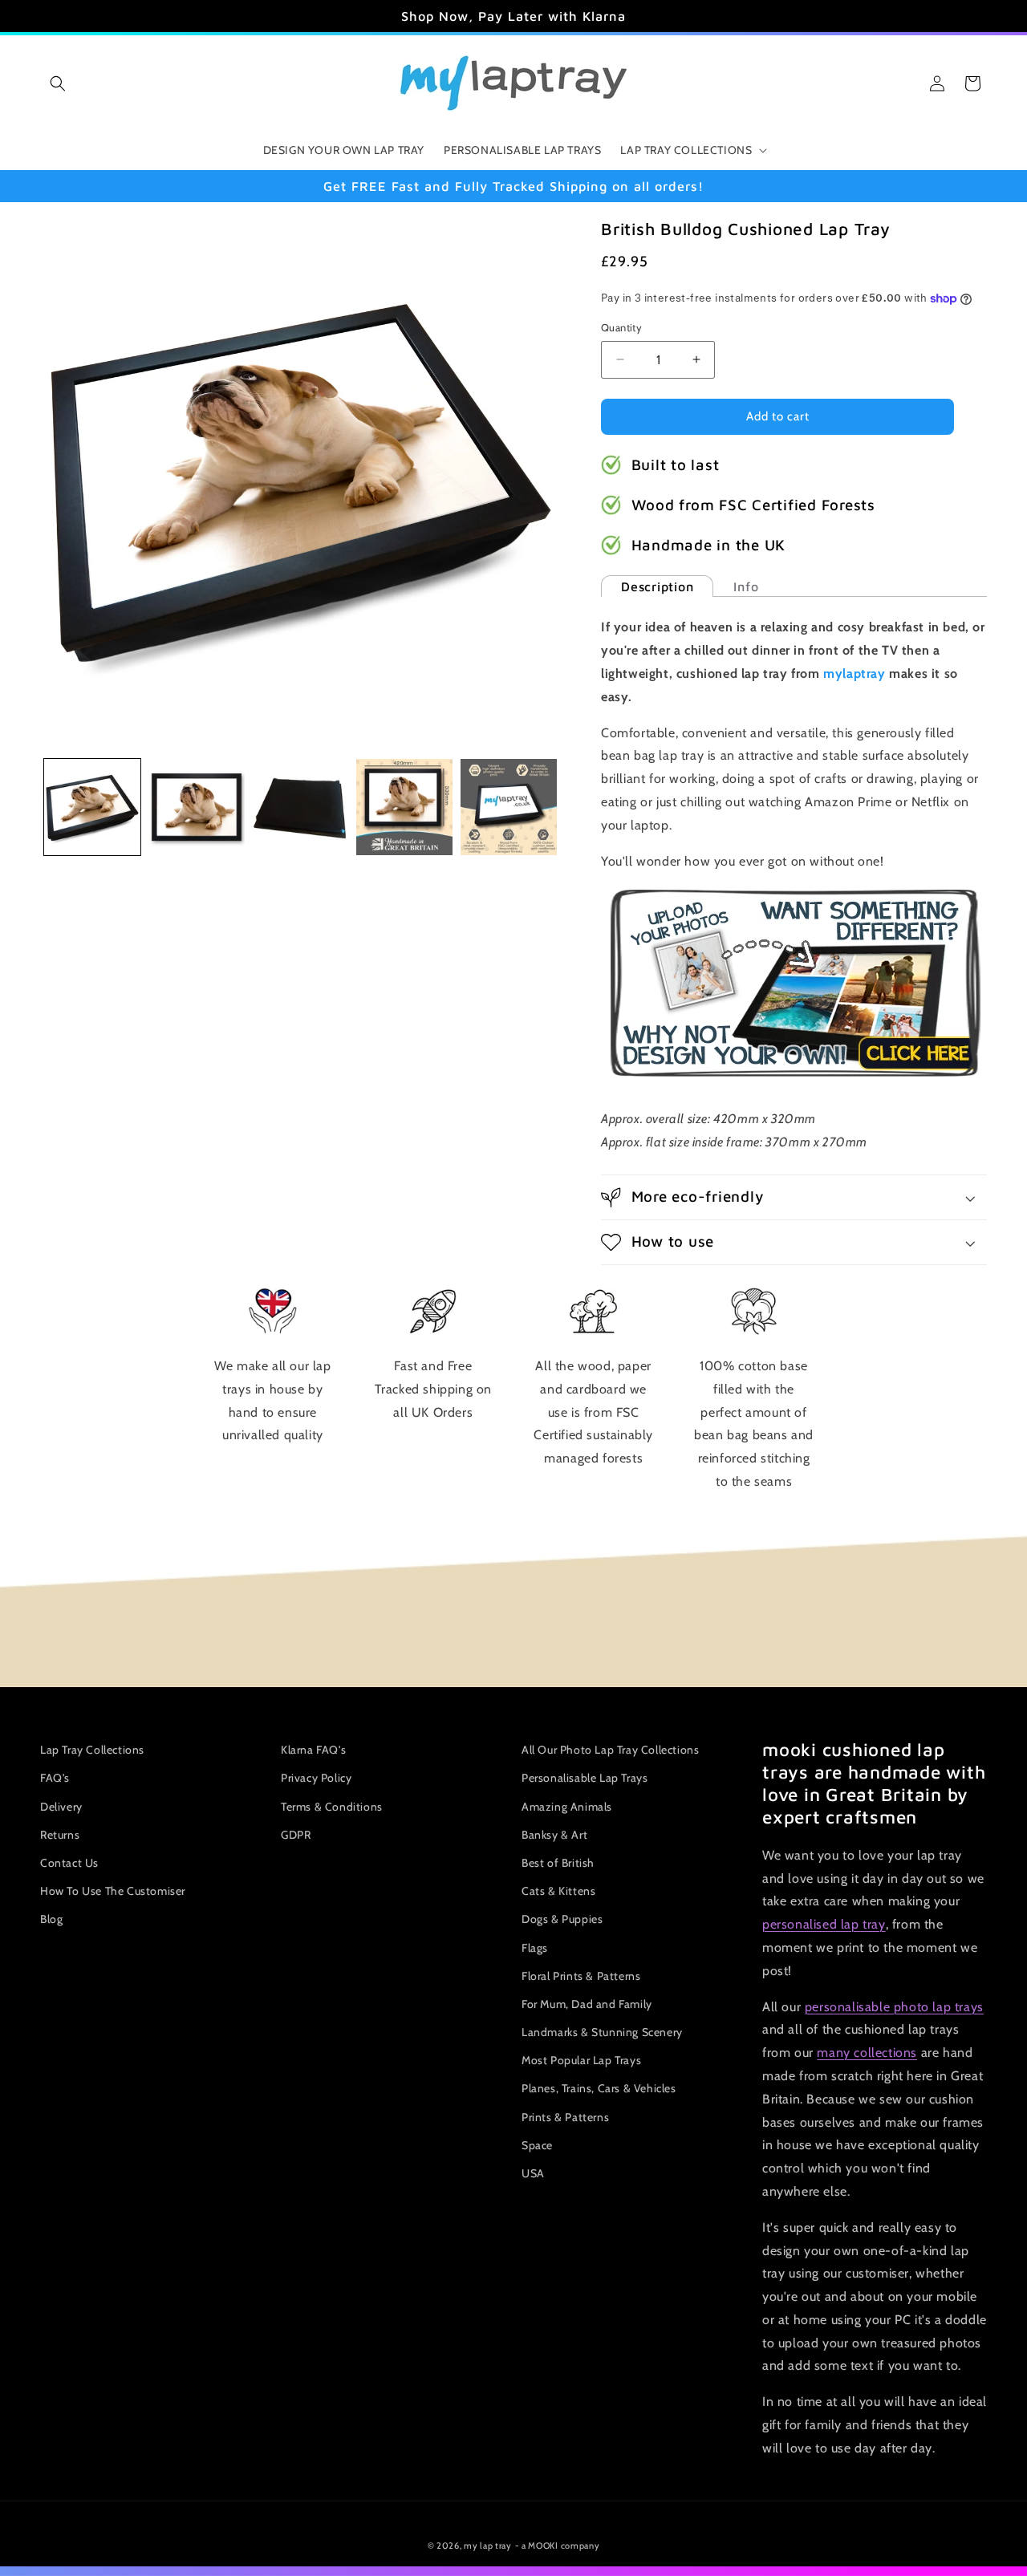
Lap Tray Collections (92, 1750)
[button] (58, 83)
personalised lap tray (824, 1924)
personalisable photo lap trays (894, 2007)
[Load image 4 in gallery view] (404, 807)
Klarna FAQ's (313, 1750)
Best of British (558, 1863)
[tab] (657, 586)
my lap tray (488, 2546)
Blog (51, 1919)
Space (537, 2145)
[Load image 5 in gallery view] (509, 807)
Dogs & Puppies (562, 1919)
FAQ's (55, 1778)
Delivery (61, 1807)
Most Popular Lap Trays (581, 2060)
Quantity (621, 327)
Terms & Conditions (332, 1807)
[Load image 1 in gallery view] (92, 807)
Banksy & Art (554, 1835)
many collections (867, 2053)
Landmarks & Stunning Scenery (602, 2032)
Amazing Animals (567, 1807)
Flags (535, 1948)
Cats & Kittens (558, 1891)
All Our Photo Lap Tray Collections (610, 1750)
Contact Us (69, 1863)
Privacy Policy (316, 1778)
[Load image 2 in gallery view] (197, 807)
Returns (60, 1835)
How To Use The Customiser (113, 1891)
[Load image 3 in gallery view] (301, 807)
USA (533, 2173)
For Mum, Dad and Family (587, 2004)
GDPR (296, 1835)
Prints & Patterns (565, 2117)
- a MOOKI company (558, 2546)
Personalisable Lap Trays (585, 1778)
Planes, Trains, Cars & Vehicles (599, 2088)
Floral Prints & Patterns (581, 1976)
